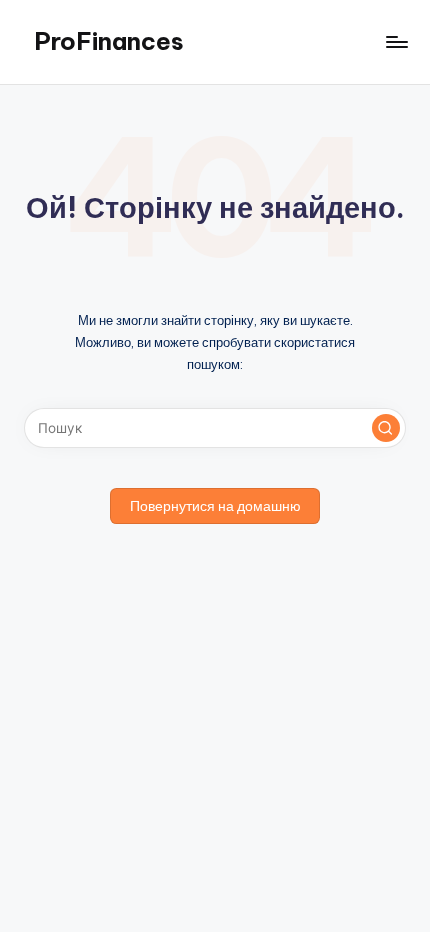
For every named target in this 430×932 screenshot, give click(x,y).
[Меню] (396, 41)
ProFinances (109, 41)
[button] (386, 428)
